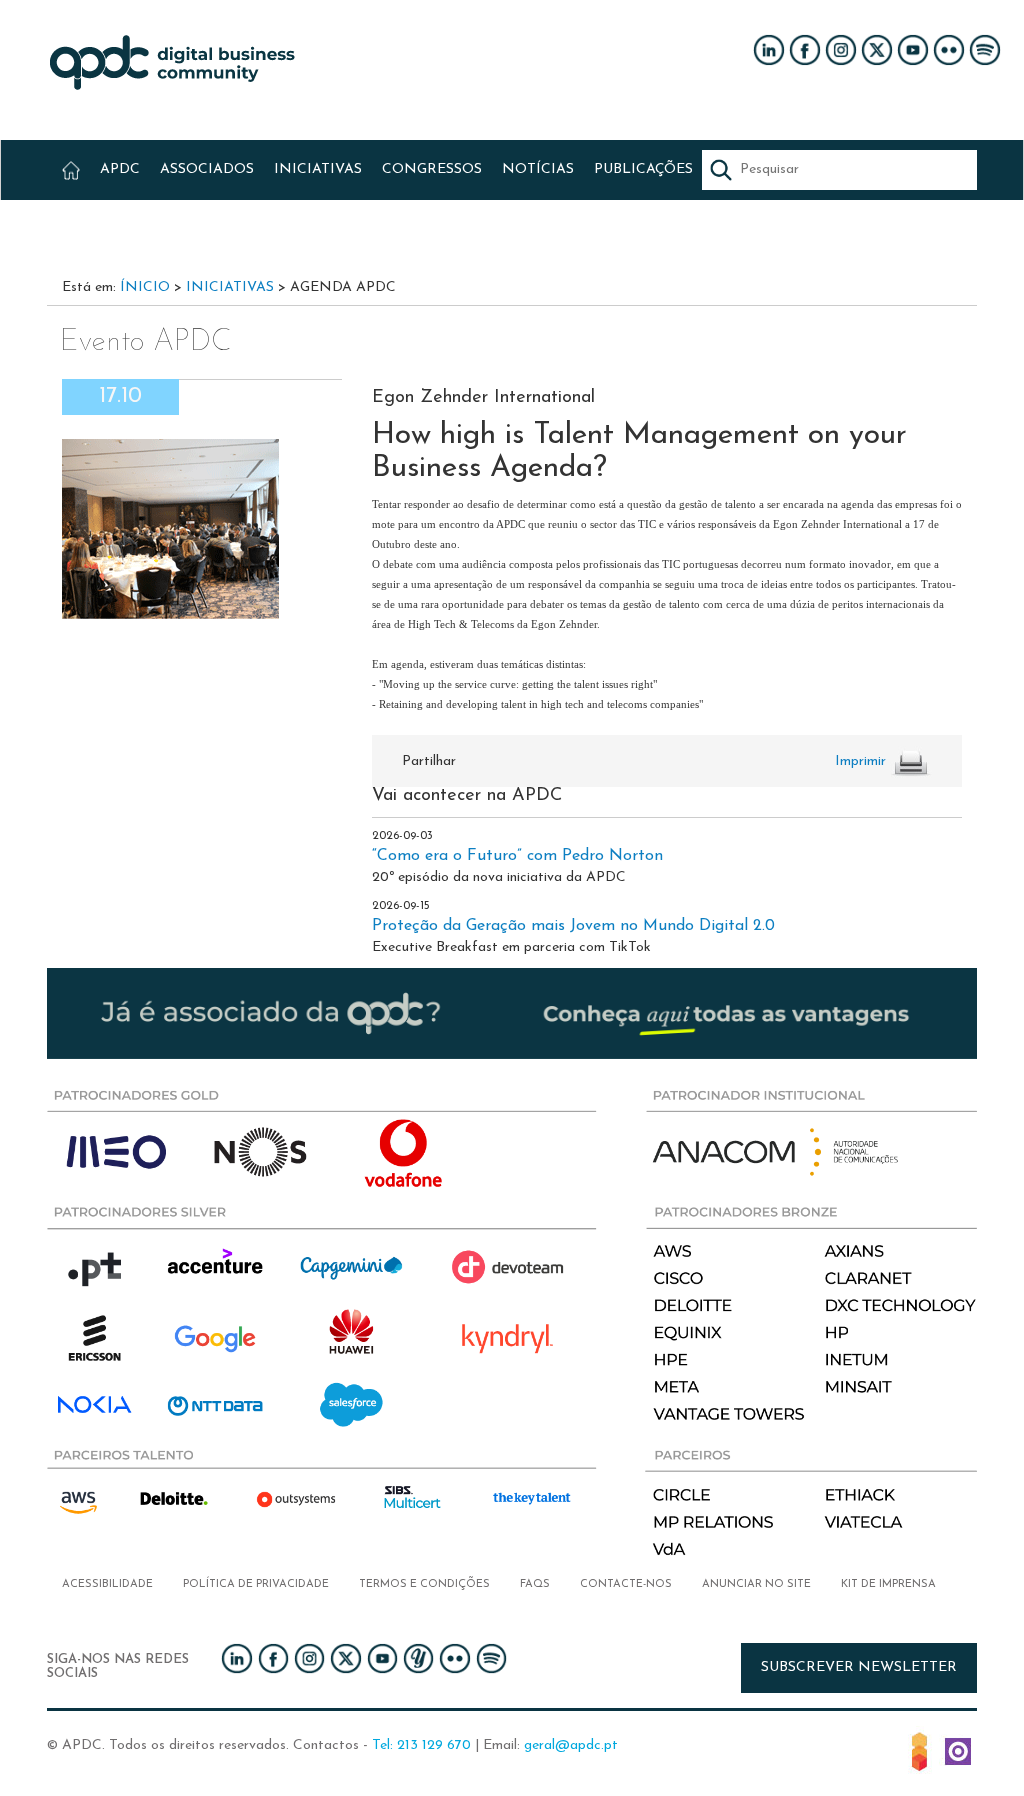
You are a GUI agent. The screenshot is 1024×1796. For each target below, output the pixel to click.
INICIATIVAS (318, 169)
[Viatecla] (919, 1749)
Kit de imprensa (888, 1584)
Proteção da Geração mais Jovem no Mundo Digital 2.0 (573, 926)
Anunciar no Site (756, 1584)
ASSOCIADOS (207, 169)
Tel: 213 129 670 (421, 1745)
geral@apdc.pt (571, 1745)
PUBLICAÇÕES (643, 169)
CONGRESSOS (432, 169)
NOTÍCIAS (538, 169)
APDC (120, 169)
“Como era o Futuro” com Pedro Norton (517, 856)
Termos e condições (424, 1584)
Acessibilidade (107, 1584)
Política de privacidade (256, 1584)
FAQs (535, 1584)
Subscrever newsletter (859, 1667)
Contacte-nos (626, 1584)
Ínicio (145, 287)
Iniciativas (230, 287)
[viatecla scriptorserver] (958, 1749)
